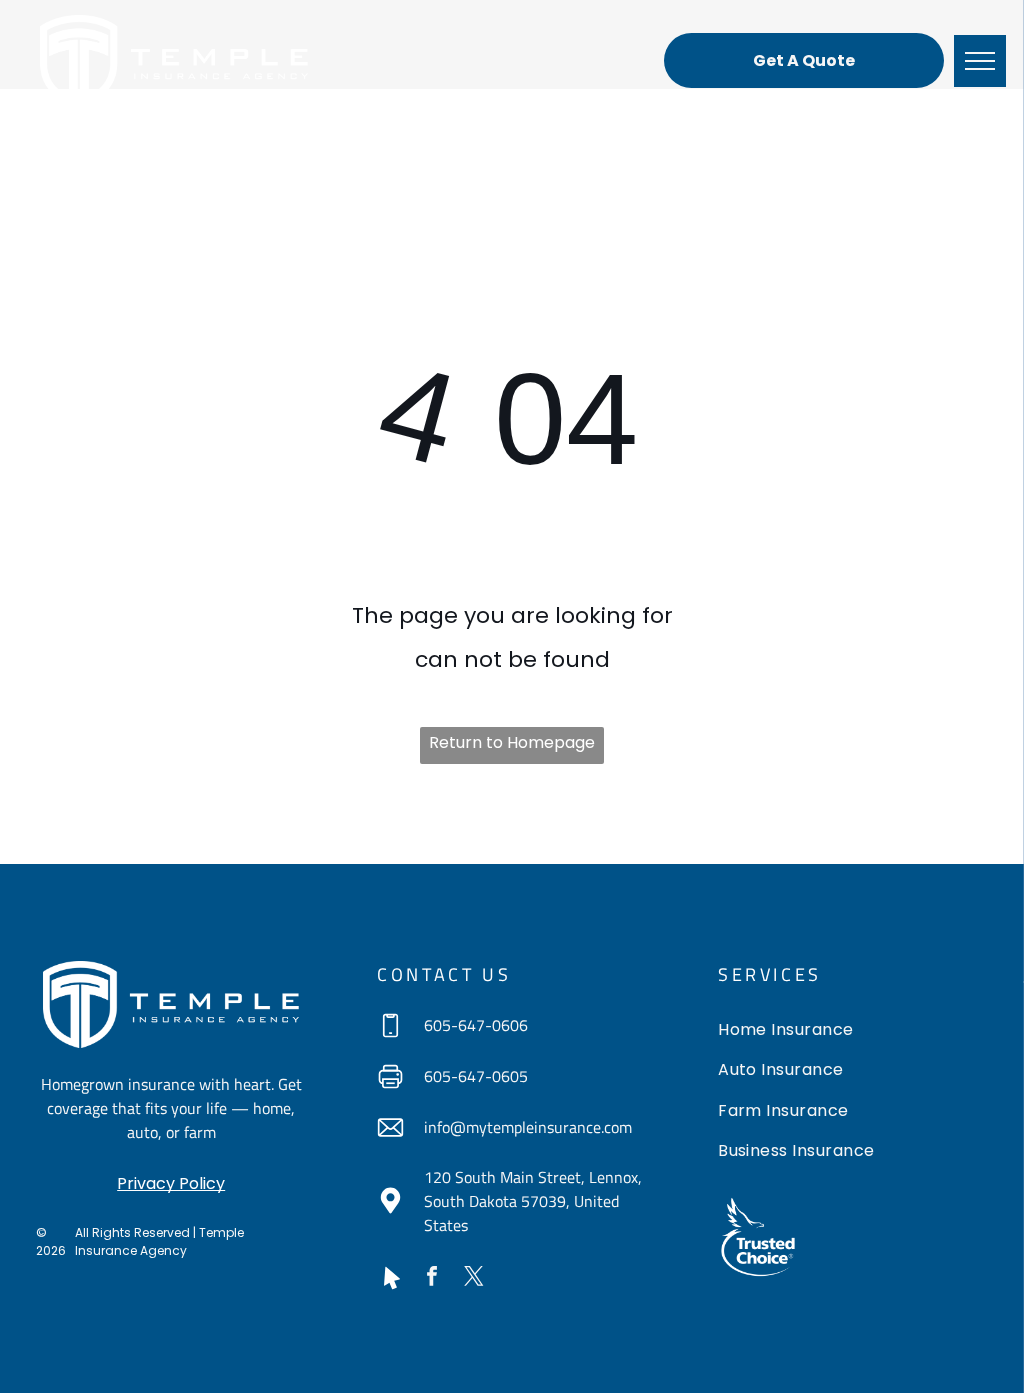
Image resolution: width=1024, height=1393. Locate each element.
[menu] (980, 61)
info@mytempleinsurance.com (528, 1127)
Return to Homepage (512, 742)
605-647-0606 (476, 1025)
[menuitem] (852, 1032)
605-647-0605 (476, 1076)
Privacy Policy (171, 1183)
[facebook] (432, 1278)
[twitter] (474, 1278)
